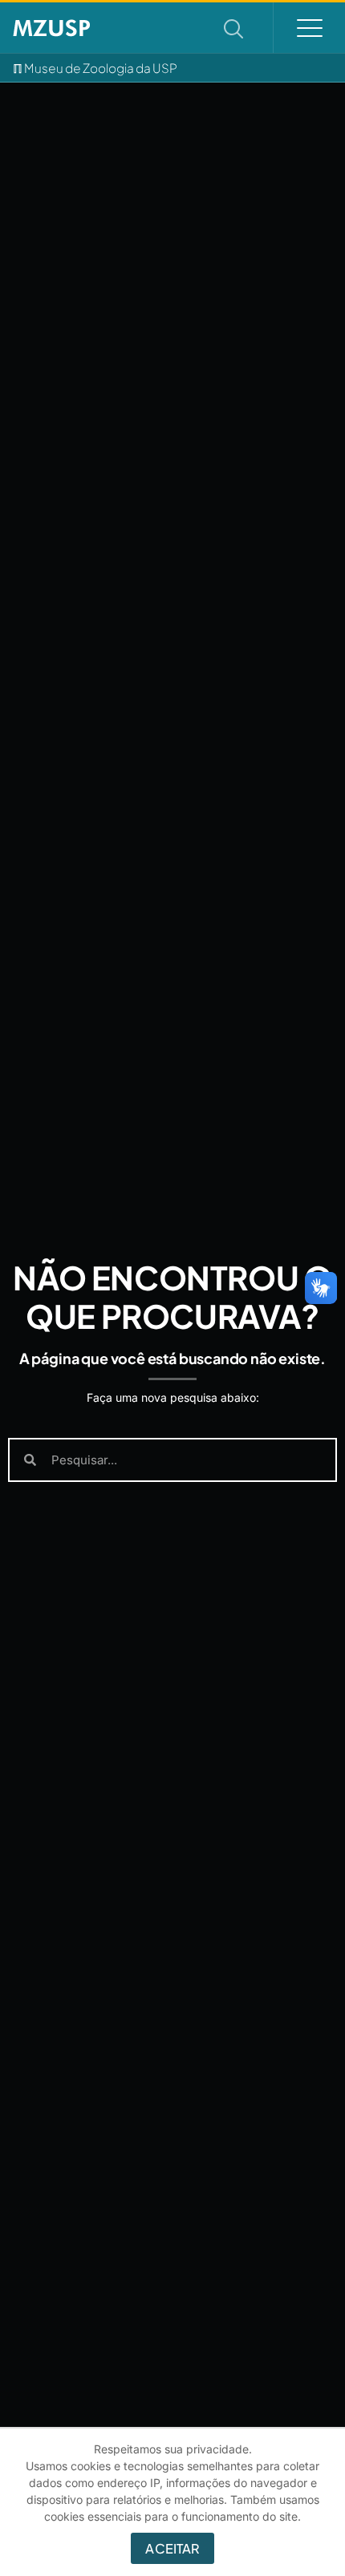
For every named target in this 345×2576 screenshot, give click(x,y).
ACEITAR (172, 2548)
